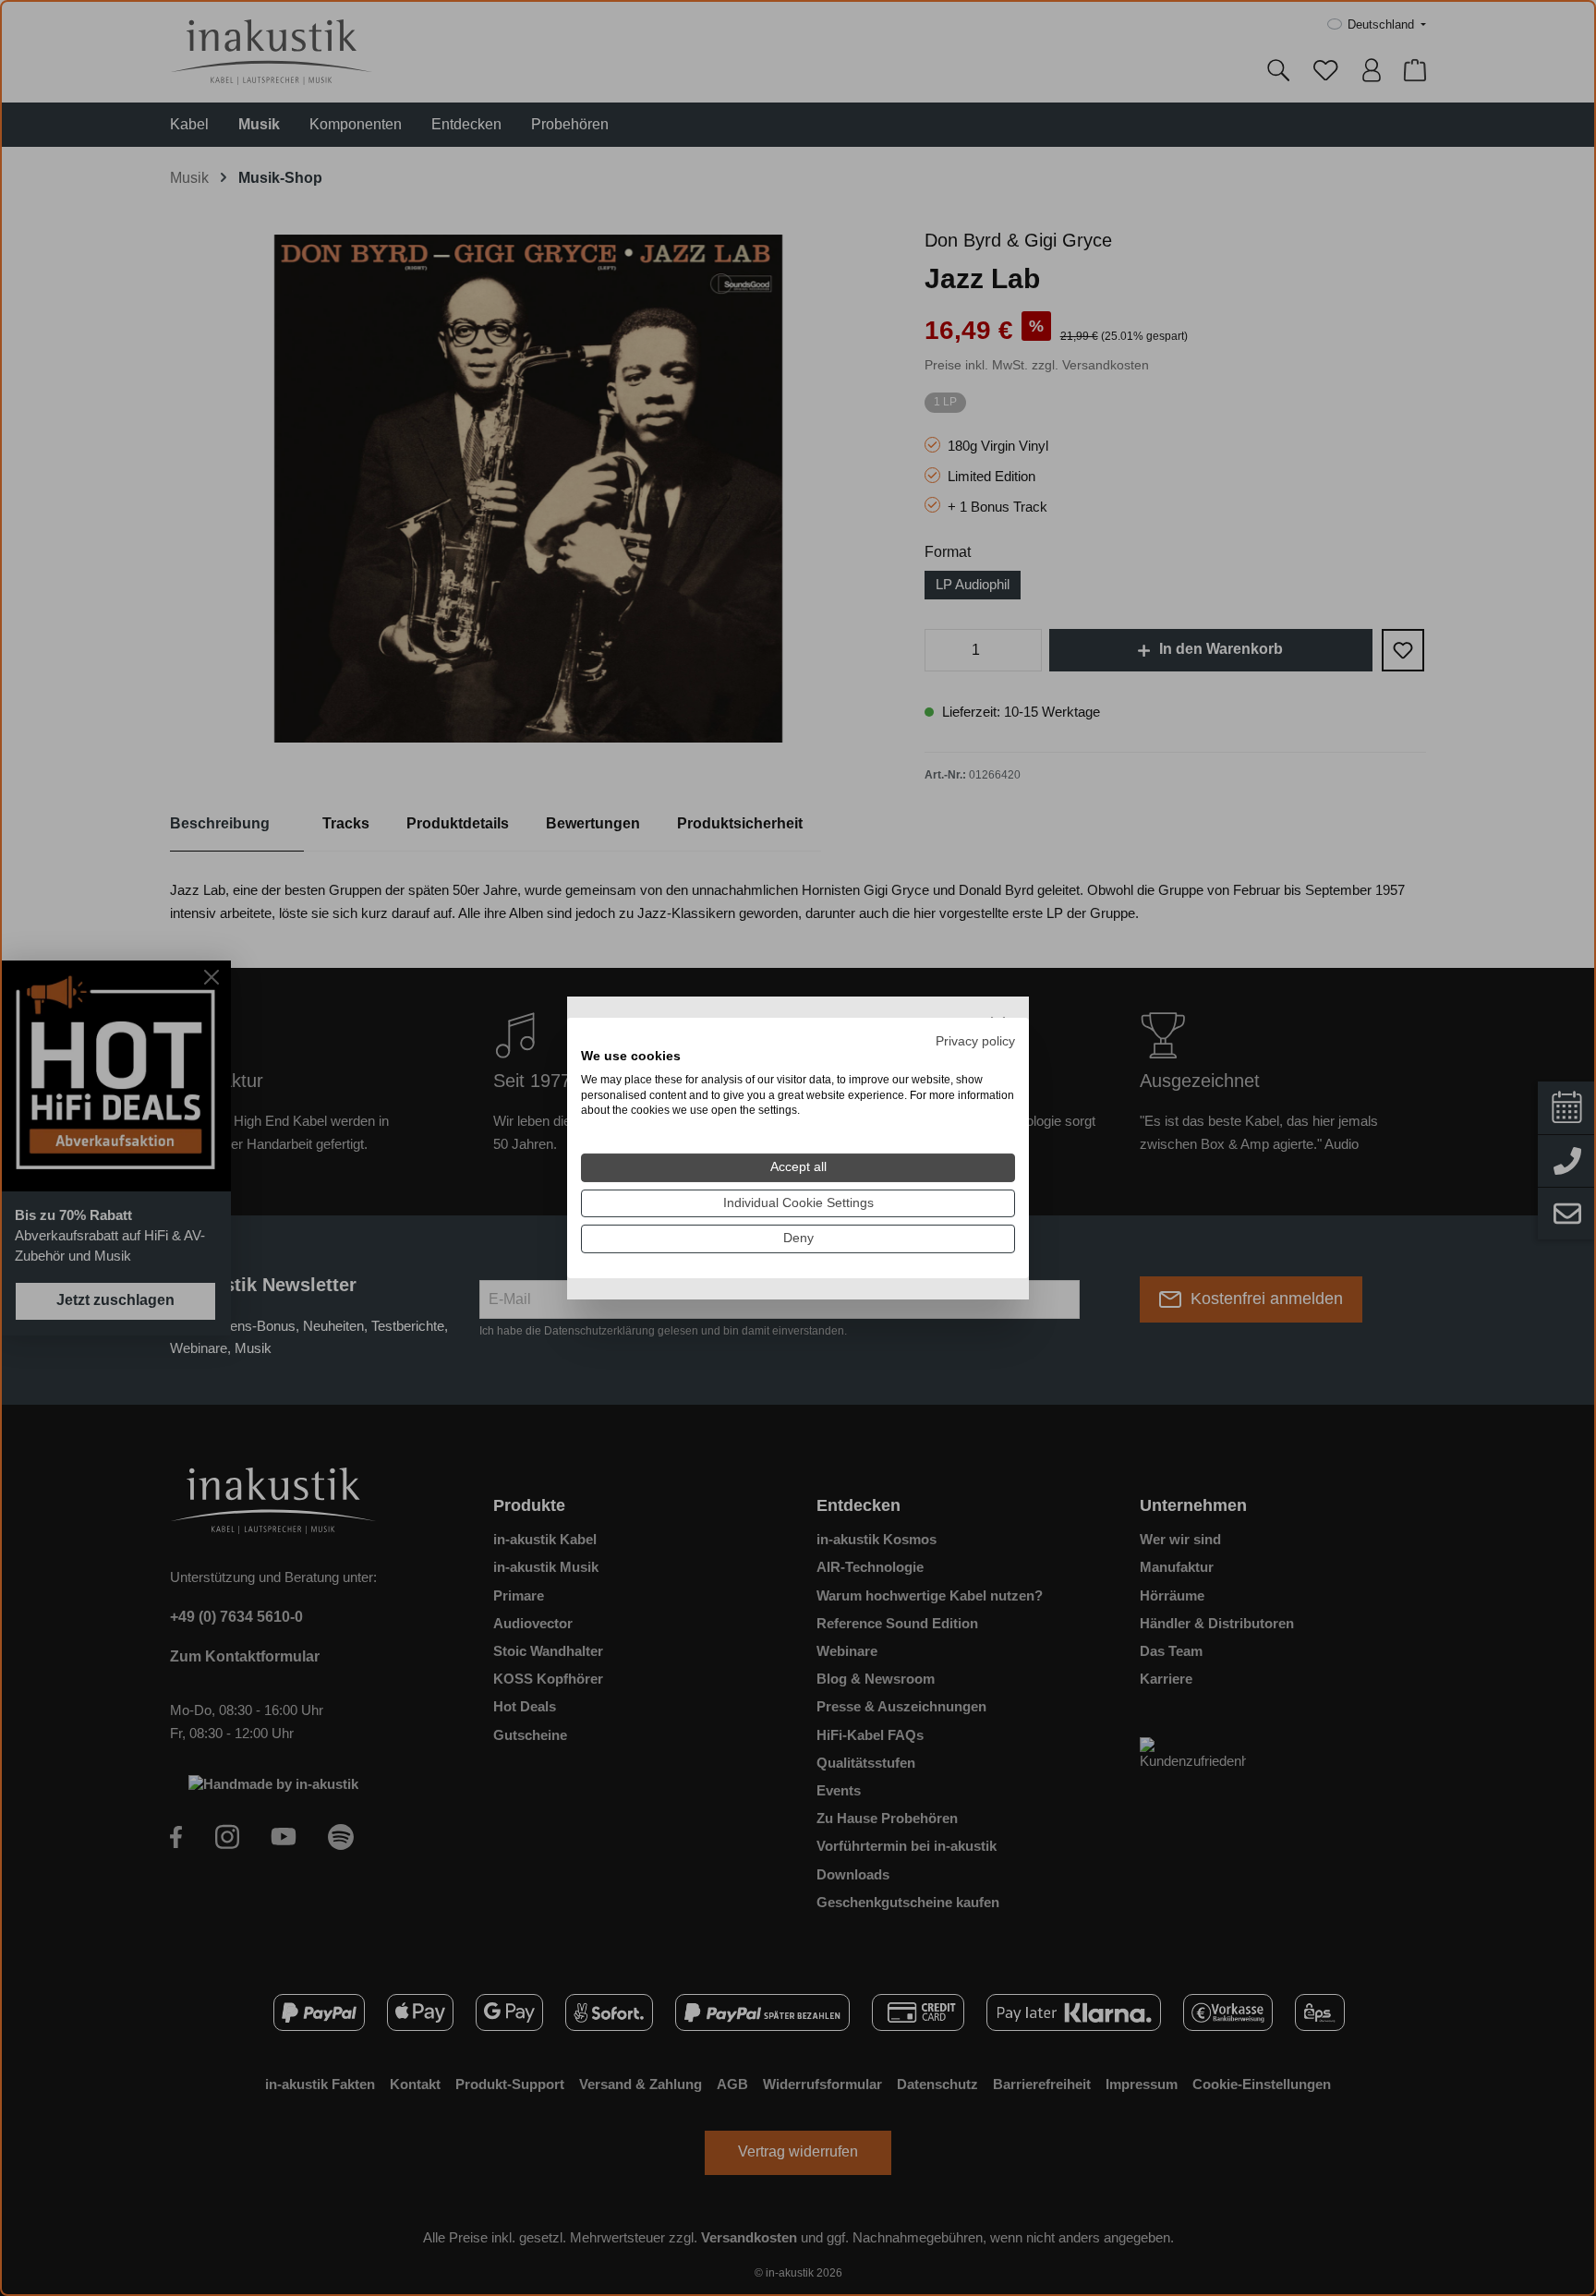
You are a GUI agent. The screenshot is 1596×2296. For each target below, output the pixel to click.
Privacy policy (975, 1041)
